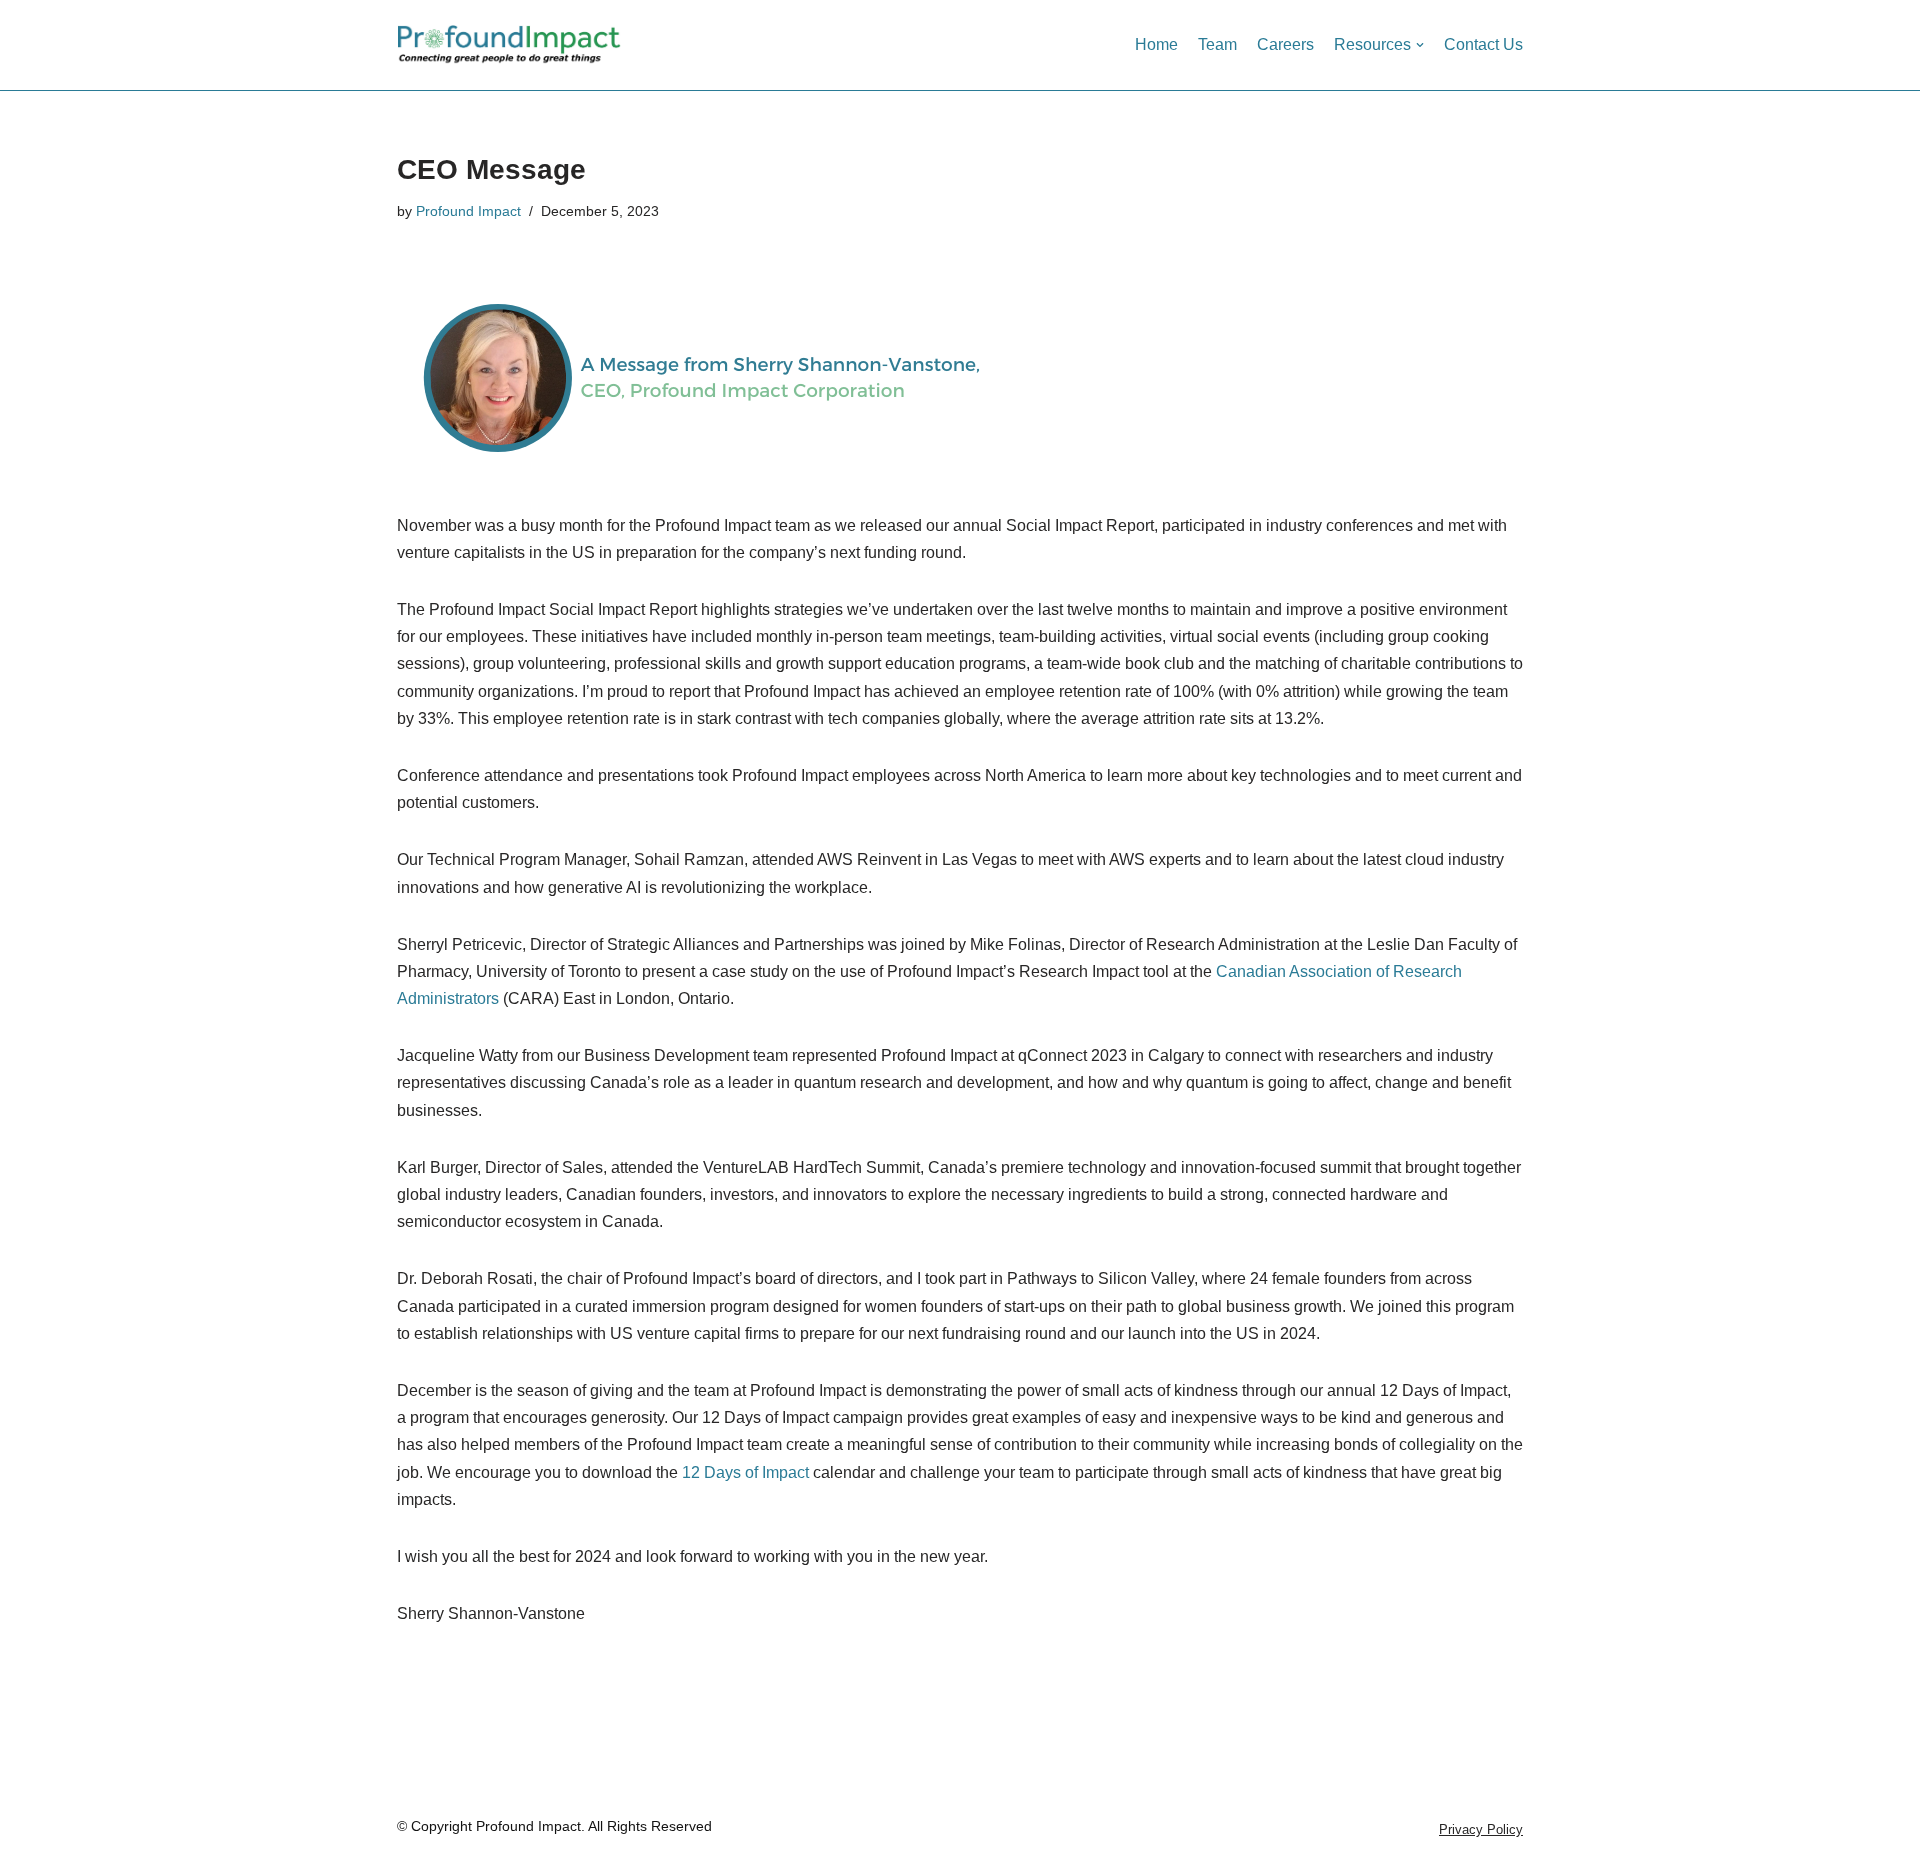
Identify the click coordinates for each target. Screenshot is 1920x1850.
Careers (1285, 44)
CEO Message (491, 169)
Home (1156, 44)
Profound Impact (468, 211)
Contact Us (1483, 44)
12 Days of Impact (745, 1472)
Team (1217, 44)
